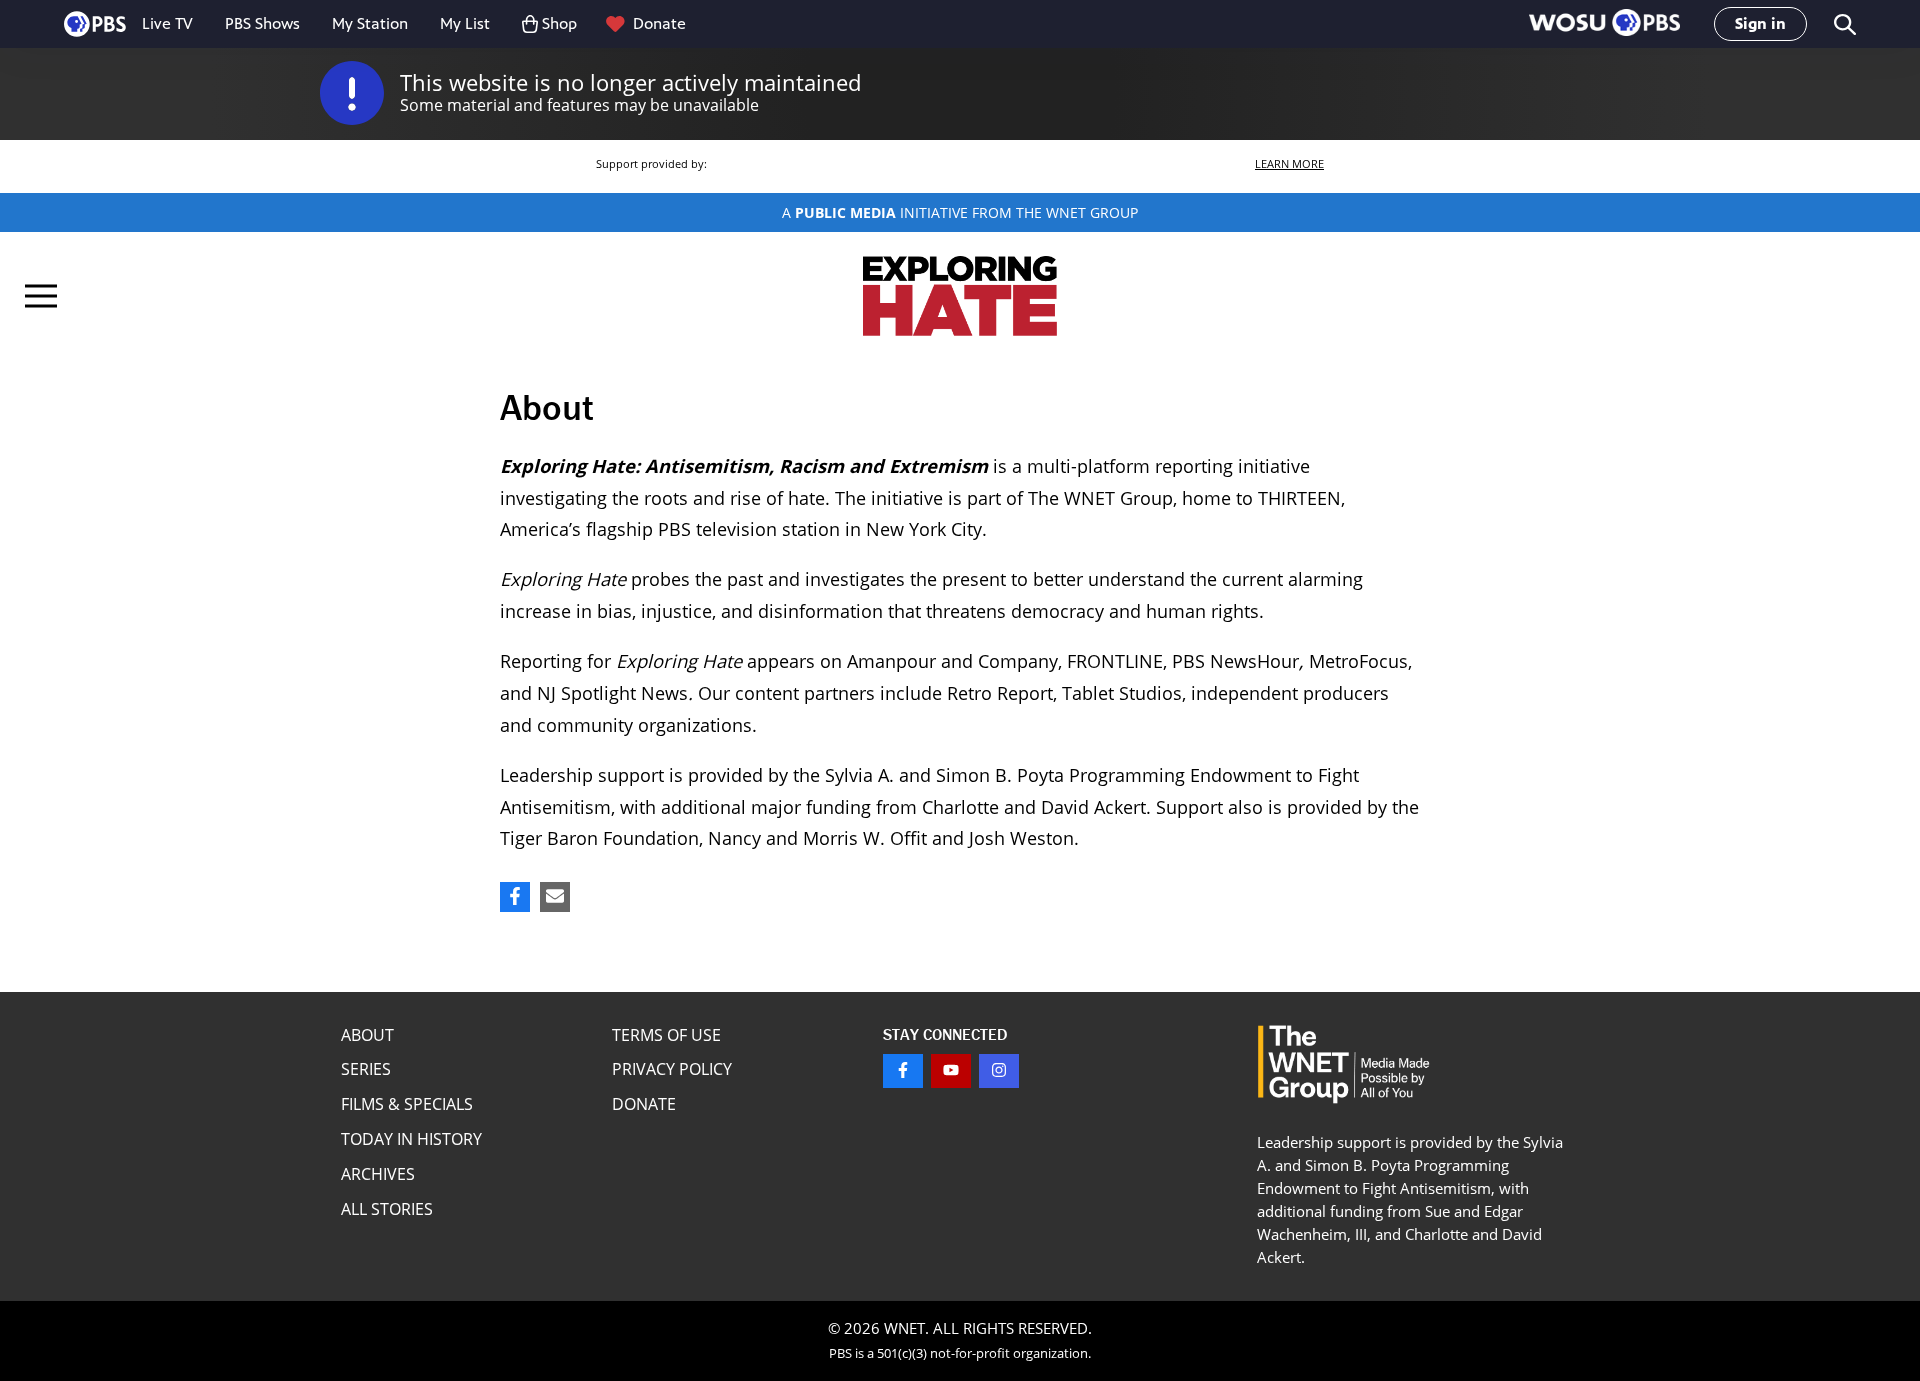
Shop (559, 23)
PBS (95, 24)
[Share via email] (555, 897)
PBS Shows (262, 23)
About (367, 1035)
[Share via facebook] (515, 897)
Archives (378, 1174)
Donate (659, 23)
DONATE (644, 1104)
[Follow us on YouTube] (951, 1071)
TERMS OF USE (666, 1035)
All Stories (387, 1209)
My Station (370, 23)
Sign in (1760, 23)
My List (465, 23)
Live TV (167, 23)
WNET (904, 1328)
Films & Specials (407, 1104)
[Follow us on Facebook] (903, 1071)
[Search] (1843, 24)
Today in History (411, 1139)
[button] (1604, 24)
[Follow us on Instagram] (999, 1071)
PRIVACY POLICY (672, 1069)
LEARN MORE (1289, 163)
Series (366, 1069)
